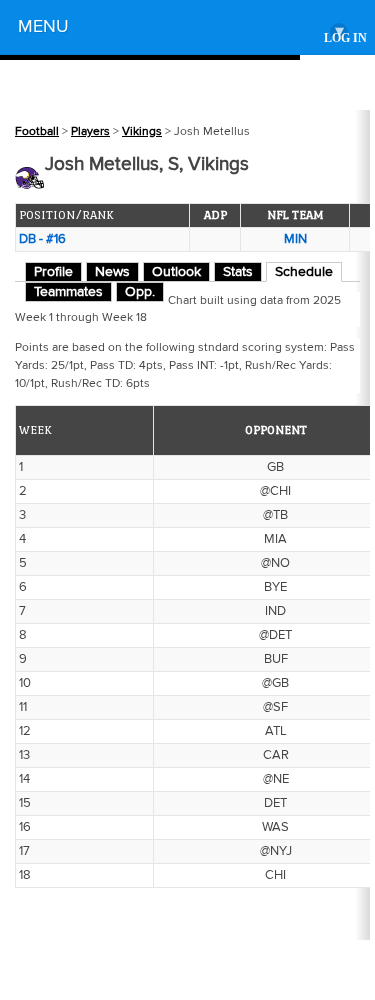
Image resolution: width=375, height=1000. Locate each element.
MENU (181, 29)
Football (37, 131)
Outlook (176, 272)
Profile (53, 272)
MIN (295, 239)
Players (90, 131)
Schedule (304, 272)
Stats (238, 272)
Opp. (140, 292)
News (112, 272)
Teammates (68, 292)
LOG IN (345, 38)
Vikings (142, 131)
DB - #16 (42, 239)
